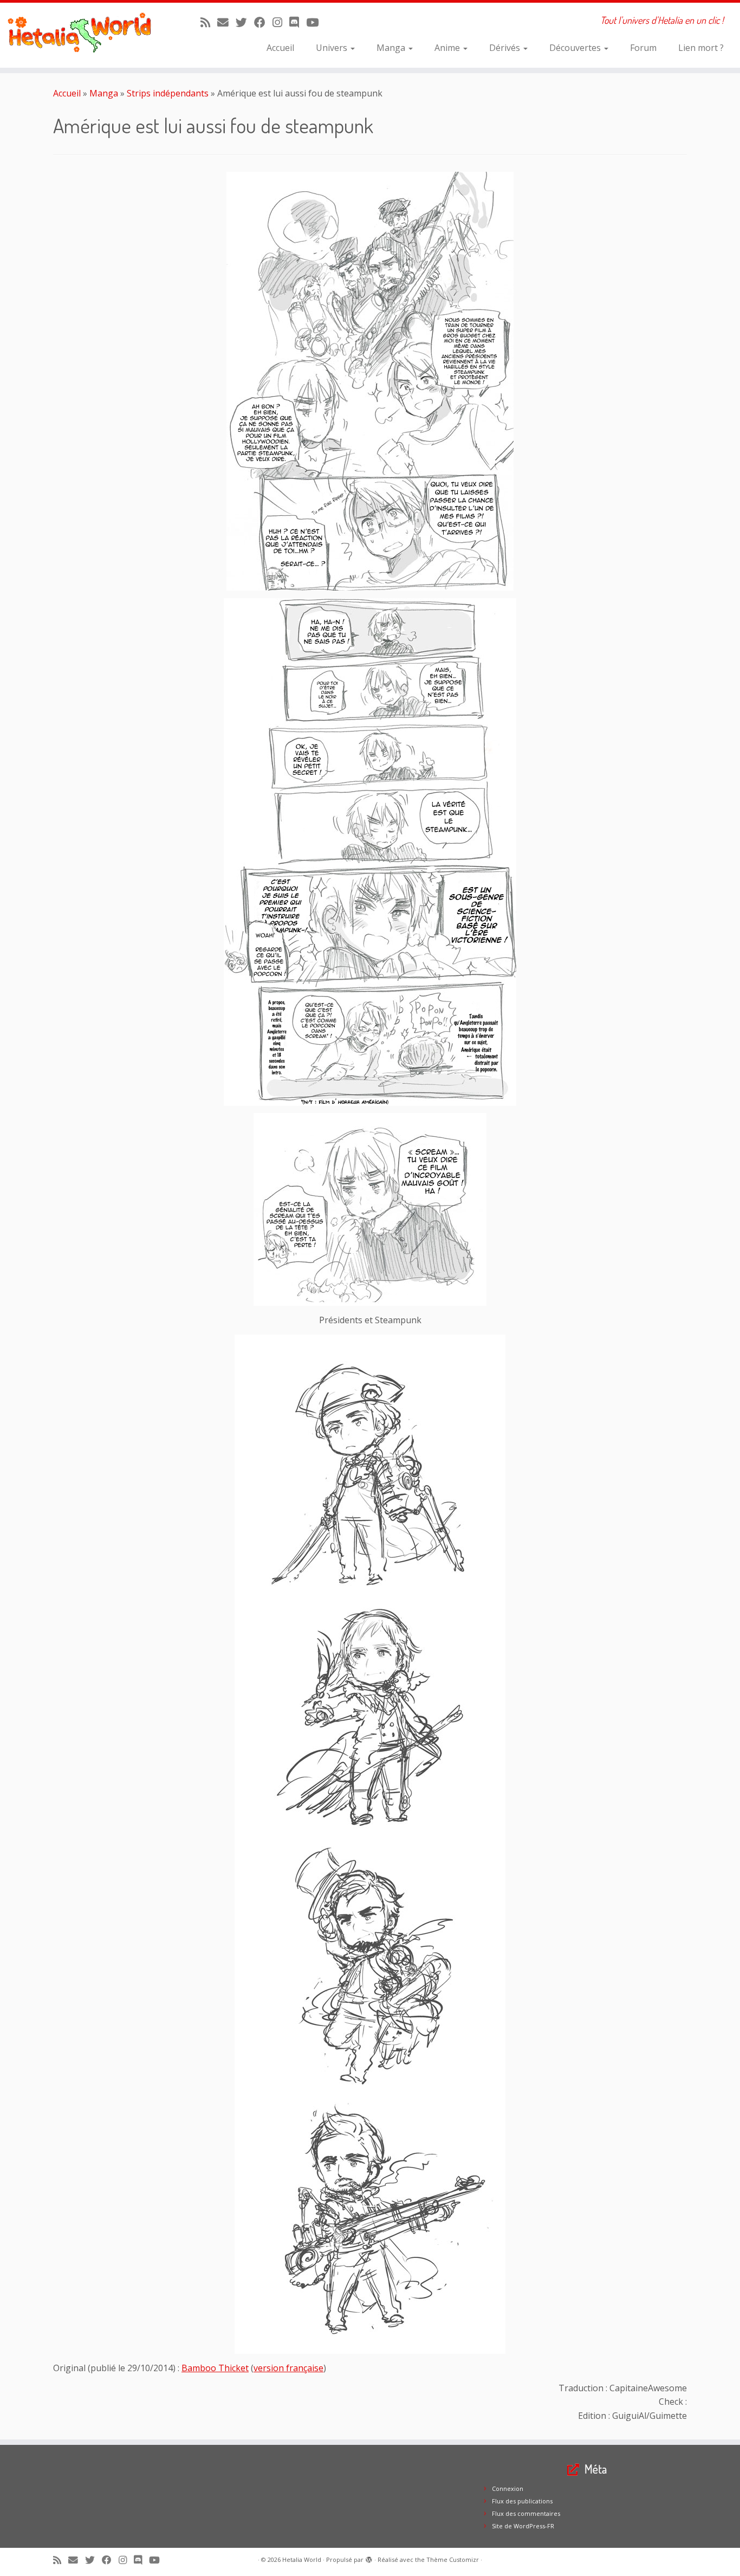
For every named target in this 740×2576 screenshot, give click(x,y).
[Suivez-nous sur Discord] (298, 22)
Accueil (280, 48)
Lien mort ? (701, 48)
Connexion (508, 2488)
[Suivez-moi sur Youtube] (316, 22)
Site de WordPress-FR (523, 2526)
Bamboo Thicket (215, 2368)
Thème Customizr (453, 2559)
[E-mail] (226, 22)
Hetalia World (302, 2559)
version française (288, 2368)
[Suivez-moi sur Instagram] (281, 22)
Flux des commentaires (526, 2513)
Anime (448, 48)
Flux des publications (522, 2501)
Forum (643, 48)
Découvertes (576, 48)
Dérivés (506, 48)
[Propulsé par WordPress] (369, 2558)
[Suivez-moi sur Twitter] (245, 22)
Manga (392, 48)
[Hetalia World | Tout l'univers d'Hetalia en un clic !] (85, 35)
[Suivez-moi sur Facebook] (263, 22)
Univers (333, 48)
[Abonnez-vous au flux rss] (209, 22)
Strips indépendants (168, 93)
